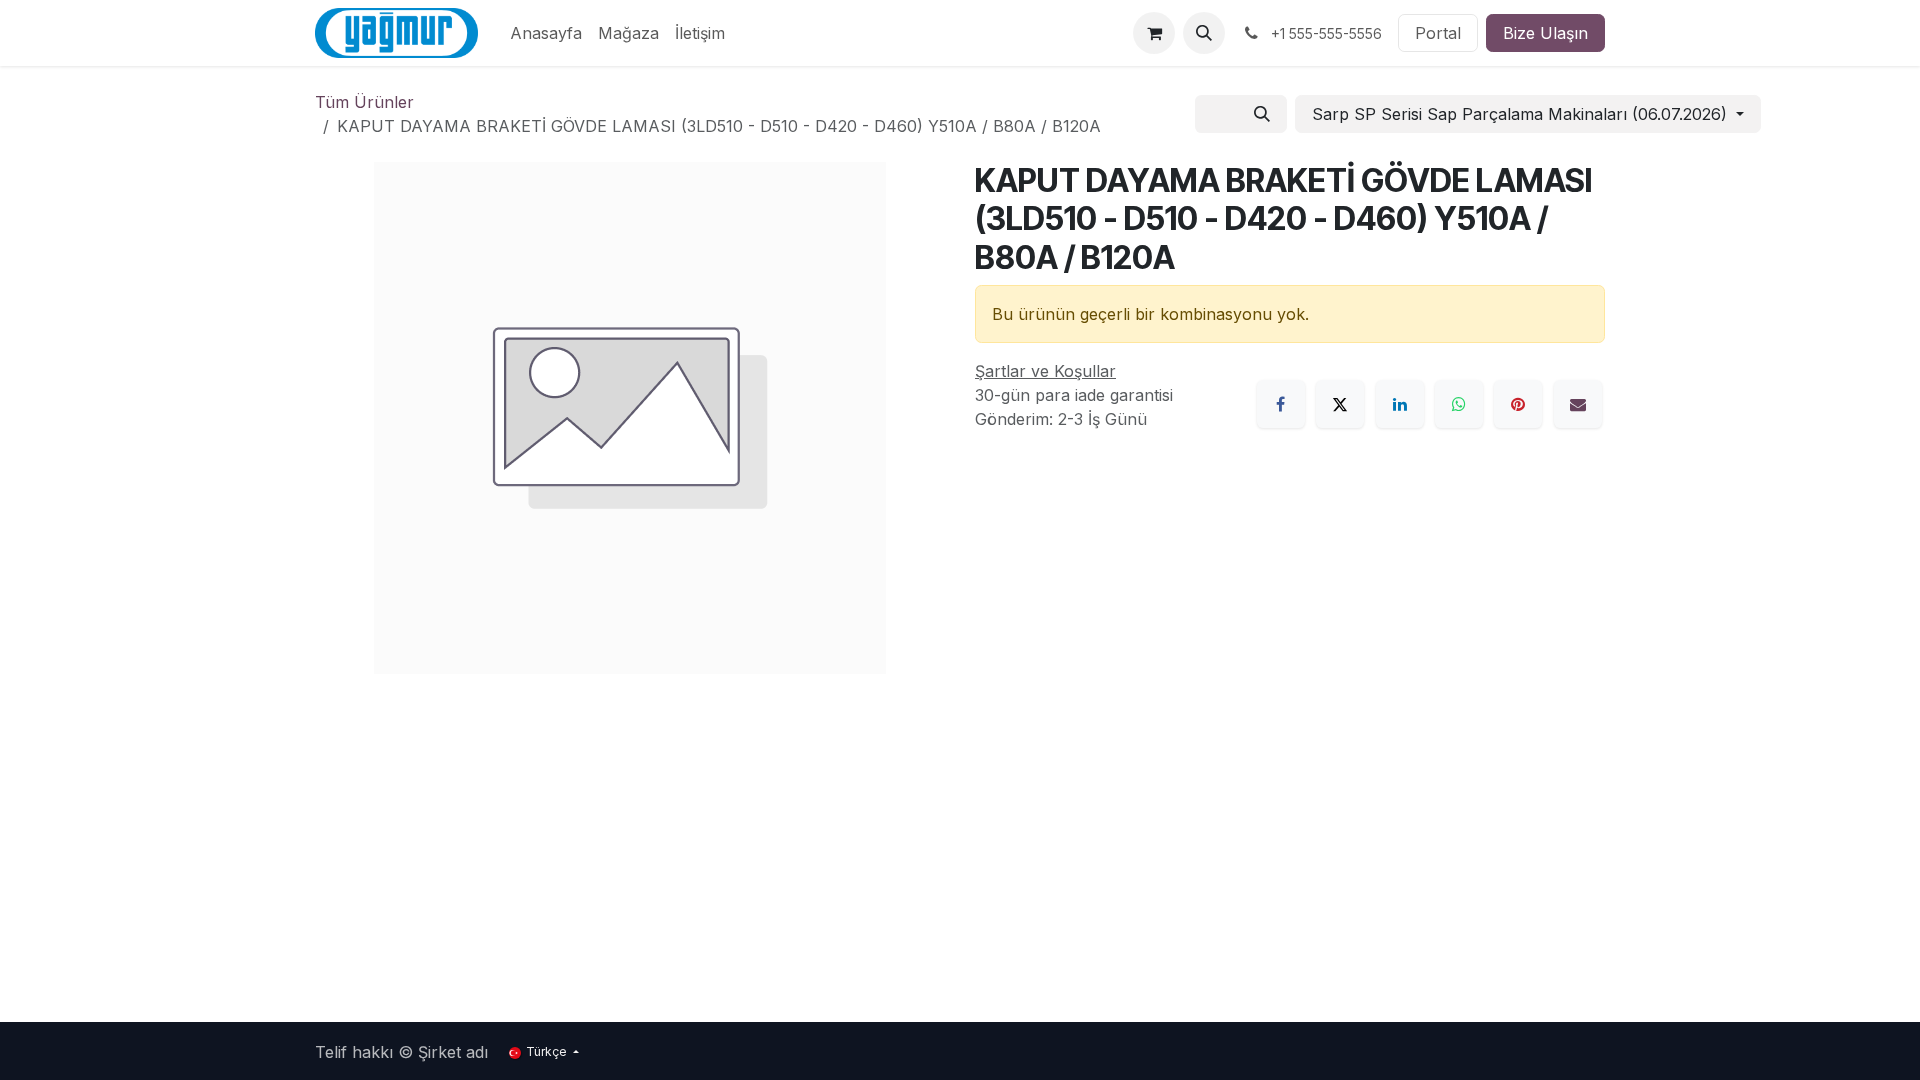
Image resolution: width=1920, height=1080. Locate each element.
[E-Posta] (1578, 404)
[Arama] (1262, 114)
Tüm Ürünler (364, 102)
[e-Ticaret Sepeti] (1154, 33)
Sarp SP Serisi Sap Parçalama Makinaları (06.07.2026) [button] (1522, 114)
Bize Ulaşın (1545, 33)
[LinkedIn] (1400, 404)
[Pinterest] (1518, 404)
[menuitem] (546, 33)
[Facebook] (1281, 404)
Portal (1438, 33)
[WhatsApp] (1459, 404)
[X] (1340, 404)
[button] (1204, 33)
